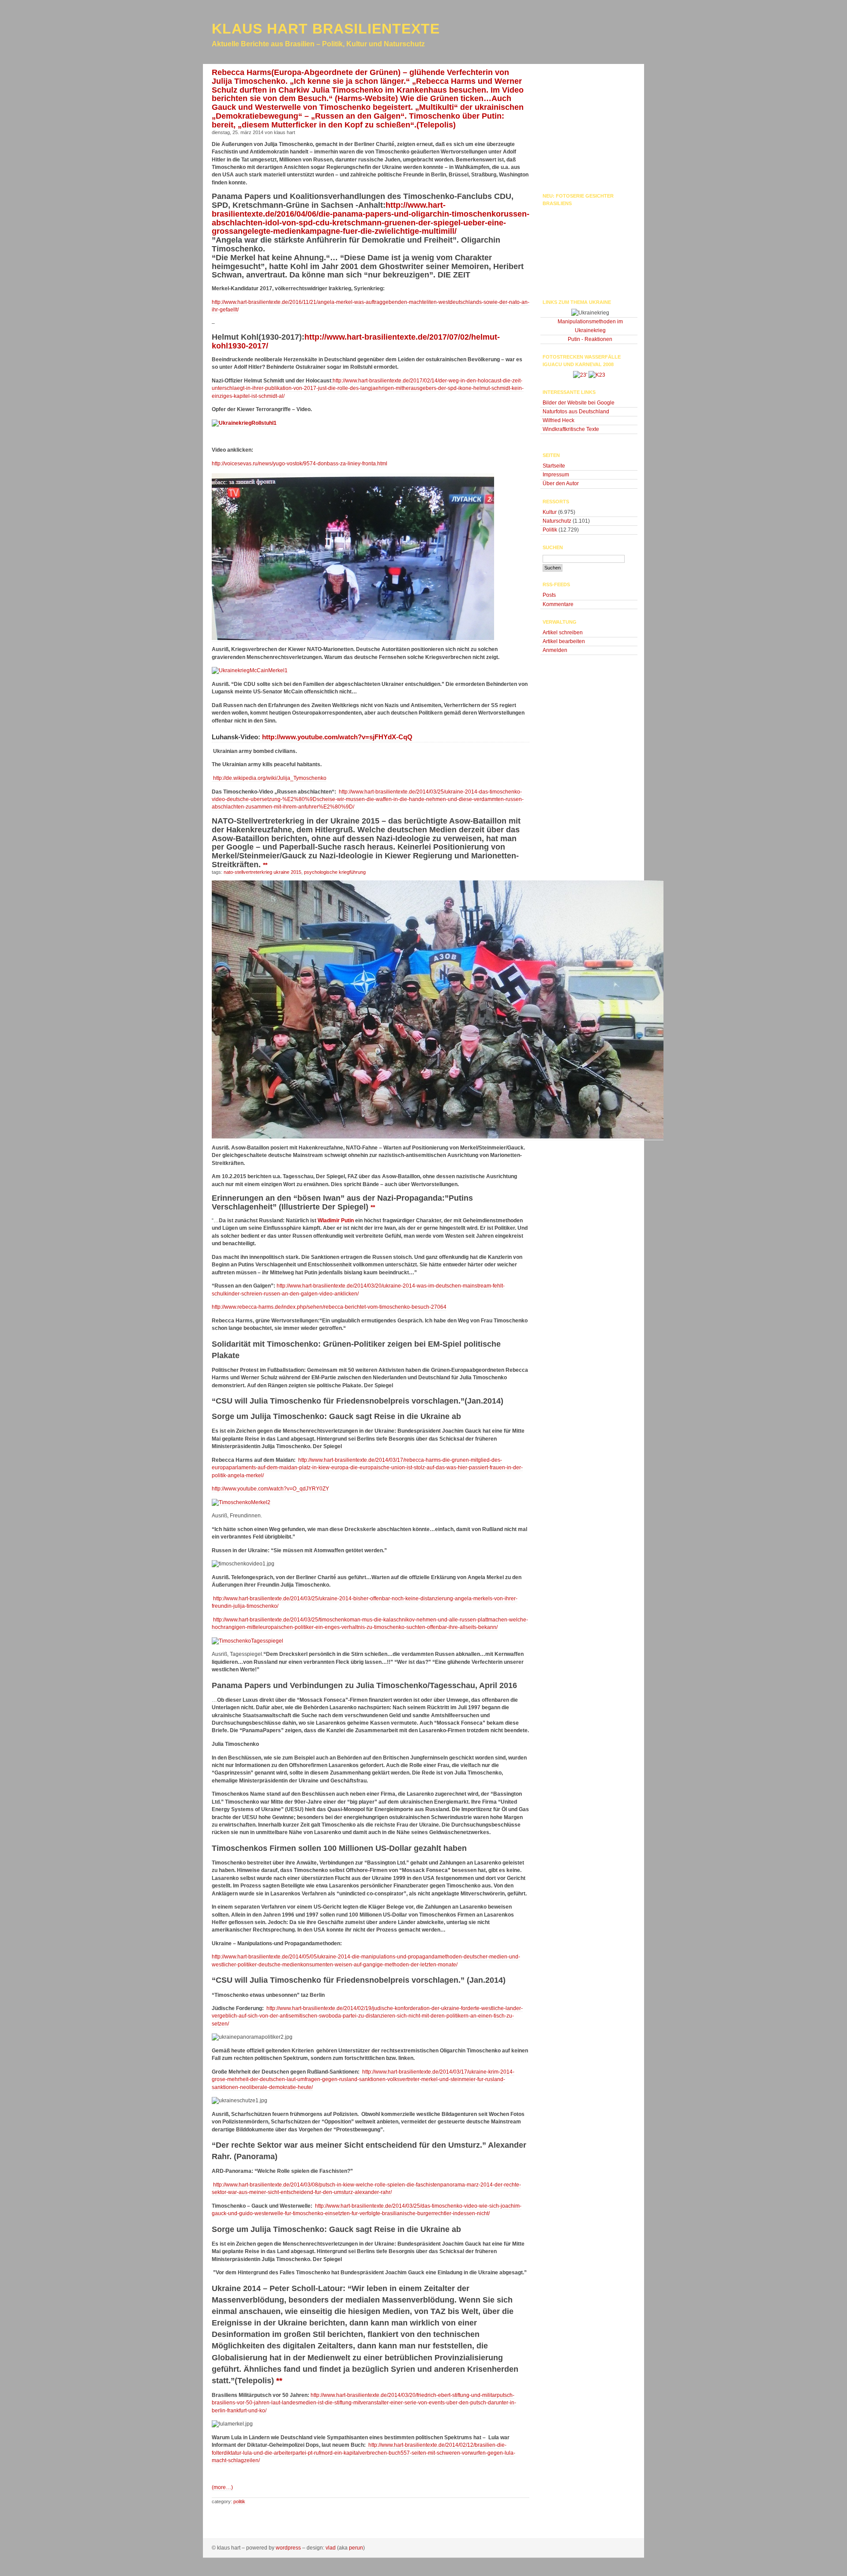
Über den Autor (561, 483)
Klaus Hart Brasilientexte (326, 29)
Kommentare (558, 604)
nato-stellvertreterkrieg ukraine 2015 (262, 872)
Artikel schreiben (563, 633)
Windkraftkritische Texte (571, 429)
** (265, 865)
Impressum (556, 475)
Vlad (331, 2548)
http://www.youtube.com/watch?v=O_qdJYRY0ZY (270, 1489)
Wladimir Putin (336, 1221)
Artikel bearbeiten (564, 641)
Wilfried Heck (558, 420)
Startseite (554, 466)
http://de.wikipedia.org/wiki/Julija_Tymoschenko (269, 778)
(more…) (222, 2487)
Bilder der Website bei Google (579, 403)
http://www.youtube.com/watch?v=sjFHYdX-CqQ (336, 737)
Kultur (550, 512)
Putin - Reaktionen (590, 339)
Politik (239, 2501)
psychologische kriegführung (335, 872)
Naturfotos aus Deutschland (576, 412)
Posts (549, 595)
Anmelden (555, 650)
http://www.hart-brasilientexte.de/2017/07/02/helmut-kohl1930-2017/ (356, 341)
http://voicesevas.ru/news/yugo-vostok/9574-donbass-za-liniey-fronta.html (300, 464)
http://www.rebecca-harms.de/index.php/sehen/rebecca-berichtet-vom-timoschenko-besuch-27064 (329, 1307)
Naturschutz (557, 521)
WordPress (288, 2548)
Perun (356, 2548)
